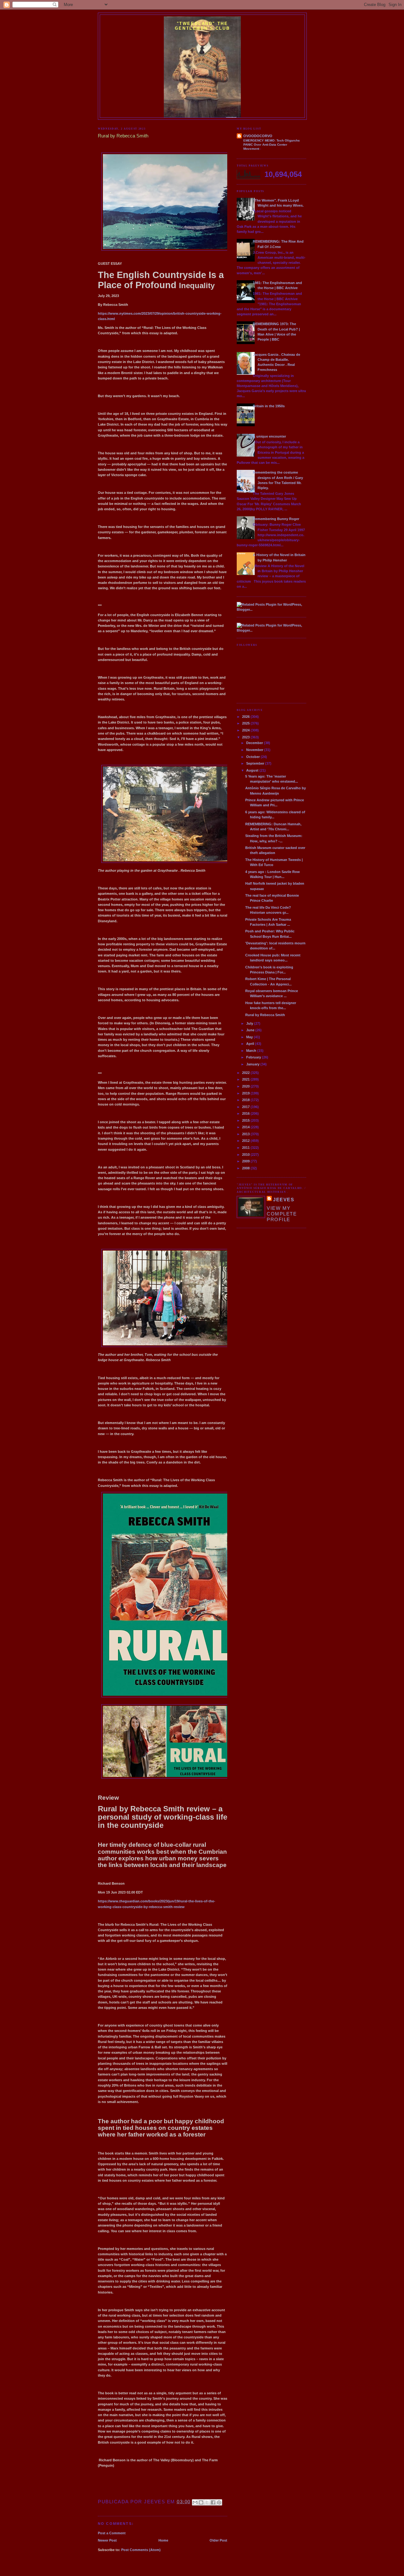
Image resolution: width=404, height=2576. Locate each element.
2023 (246, 737)
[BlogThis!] (201, 2502)
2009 (246, 1161)
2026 (246, 717)
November (255, 750)
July (250, 1023)
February (254, 1057)
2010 (246, 1155)
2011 (246, 1148)
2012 (246, 1141)
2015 (246, 1120)
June (251, 1030)
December (255, 743)
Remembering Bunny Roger (276, 519)
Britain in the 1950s (269, 406)
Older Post (218, 2540)
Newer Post (107, 2540)
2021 (246, 1079)
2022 (246, 1073)
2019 (246, 1093)
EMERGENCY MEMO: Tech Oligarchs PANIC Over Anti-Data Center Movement (272, 145)
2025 (246, 723)
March (252, 1051)
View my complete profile (282, 1214)
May (250, 1037)
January (253, 1064)
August (253, 770)
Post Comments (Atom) (141, 2550)
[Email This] (195, 2502)
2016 (246, 1113)
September (256, 763)
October (253, 757)
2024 (246, 730)
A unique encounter (269, 436)
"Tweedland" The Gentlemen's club (202, 26)
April (251, 1044)
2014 (246, 1127)
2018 (246, 1100)
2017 (246, 1107)
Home (163, 2540)
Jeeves (284, 1200)
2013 (246, 1134)
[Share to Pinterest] (219, 2502)
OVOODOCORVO (258, 136)
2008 (246, 1168)
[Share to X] (207, 2502)
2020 (246, 1086)
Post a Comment (112, 2533)
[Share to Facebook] (213, 2502)
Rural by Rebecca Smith (265, 1015)
